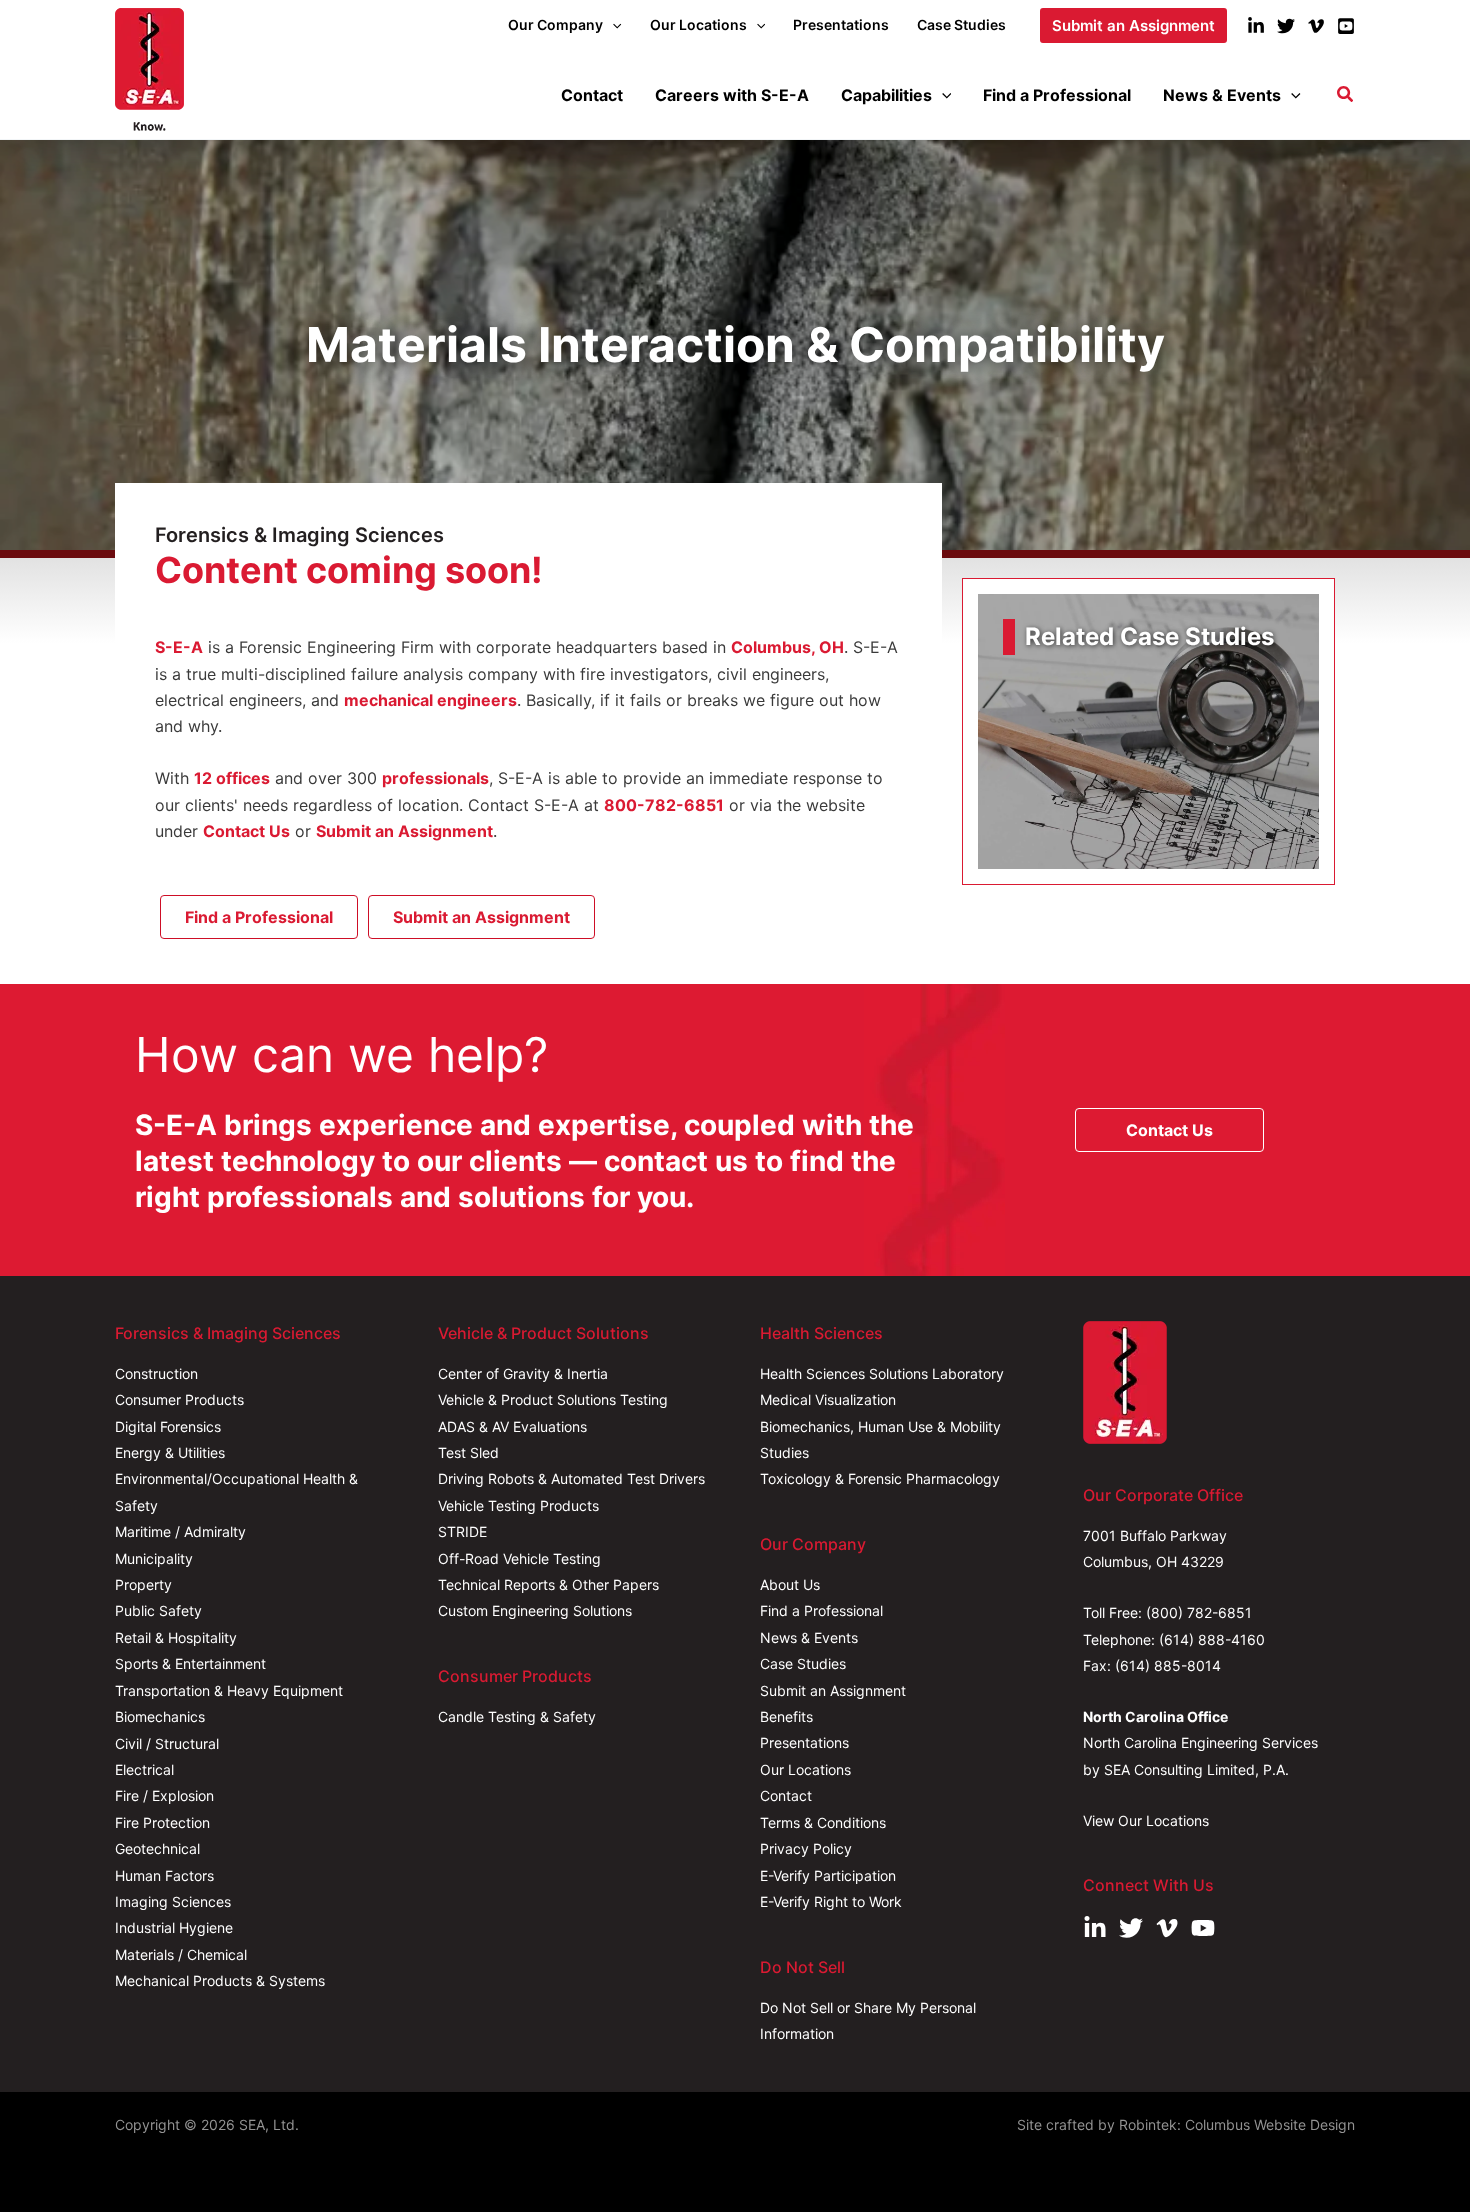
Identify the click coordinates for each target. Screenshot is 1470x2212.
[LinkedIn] (1256, 26)
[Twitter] (1286, 26)
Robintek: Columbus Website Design (1237, 2124)
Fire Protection (162, 1822)
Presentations (804, 1742)
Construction (156, 1373)
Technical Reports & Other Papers (548, 1584)
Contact (786, 1795)
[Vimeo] (1316, 26)
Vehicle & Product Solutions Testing (553, 1399)
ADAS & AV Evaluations (512, 1426)
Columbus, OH (787, 647)
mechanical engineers (430, 700)
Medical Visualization (828, 1399)
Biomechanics (160, 1716)
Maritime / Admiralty (180, 1531)
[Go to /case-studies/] (1148, 731)
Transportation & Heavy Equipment (229, 1690)
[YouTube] (1346, 26)
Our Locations (805, 1769)
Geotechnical (157, 1848)
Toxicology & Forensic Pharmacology (880, 1478)
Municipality (154, 1558)
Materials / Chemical (181, 1954)
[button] (612, 25)
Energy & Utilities (170, 1452)
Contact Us (246, 831)
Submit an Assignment (404, 831)
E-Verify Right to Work (831, 1901)
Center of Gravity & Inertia (523, 1373)
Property (143, 1584)
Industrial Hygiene (174, 1927)
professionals (435, 778)
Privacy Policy (806, 1848)
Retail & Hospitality (176, 1637)
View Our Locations (1146, 1820)
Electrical (144, 1769)
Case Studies (803, 1663)
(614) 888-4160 (1212, 1639)
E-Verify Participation (828, 1875)
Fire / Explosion (164, 1795)
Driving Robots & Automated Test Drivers (571, 1478)
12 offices (232, 778)
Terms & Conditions (823, 1822)
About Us (790, 1584)
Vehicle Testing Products (518, 1505)
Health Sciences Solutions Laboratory (882, 1373)
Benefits (786, 1716)
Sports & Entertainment (190, 1663)
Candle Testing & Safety (517, 1716)
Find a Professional (821, 1610)
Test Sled (468, 1452)
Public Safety (158, 1610)
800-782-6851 (664, 805)
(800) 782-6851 (1199, 1612)
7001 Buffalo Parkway (1155, 1535)
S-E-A (179, 647)
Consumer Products (179, 1399)
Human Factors (164, 1875)
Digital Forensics (168, 1426)
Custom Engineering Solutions (535, 1610)
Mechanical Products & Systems (220, 1980)
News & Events (809, 1637)
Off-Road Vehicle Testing (519, 1558)
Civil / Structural (167, 1743)
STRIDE (462, 1531)
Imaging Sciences (173, 1901)
